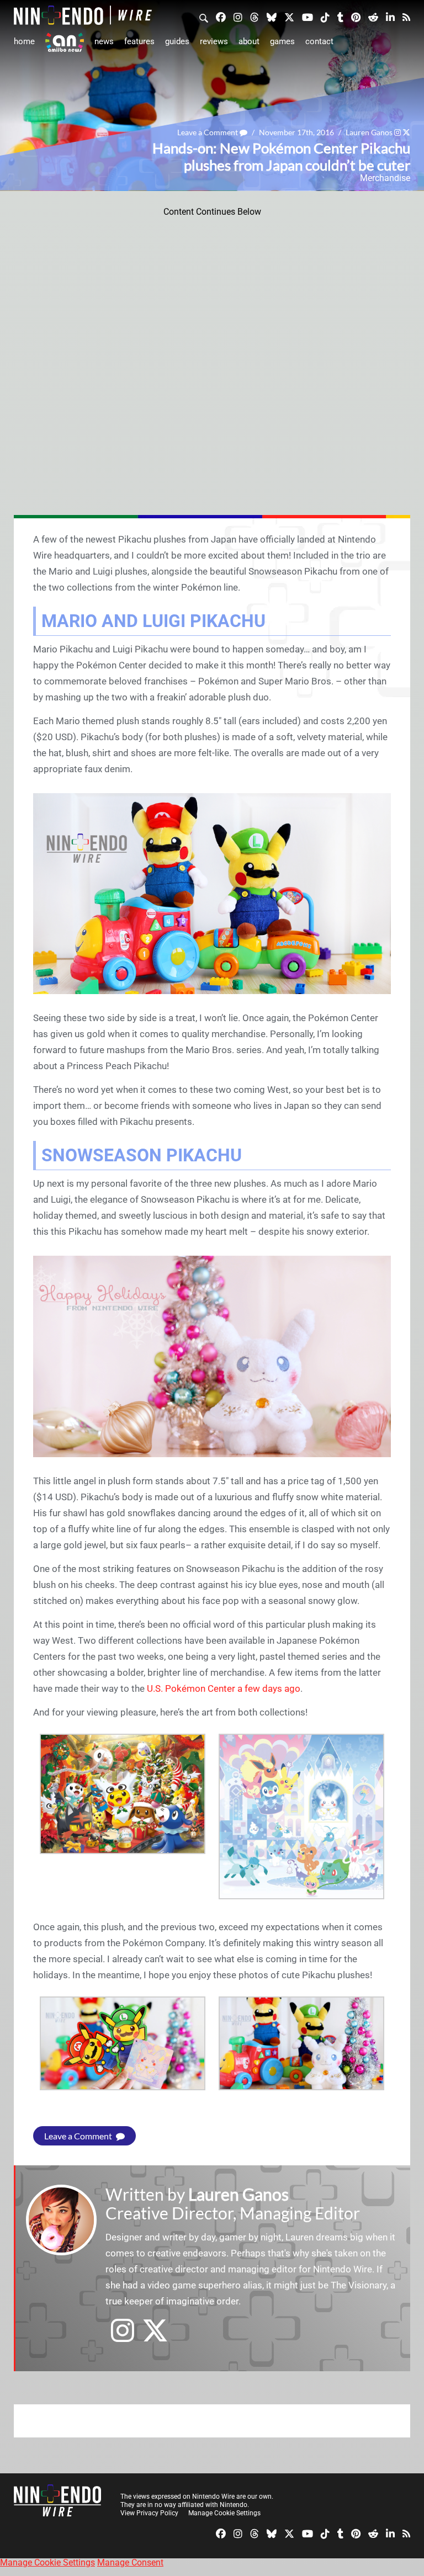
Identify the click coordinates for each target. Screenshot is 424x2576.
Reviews (214, 41)
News (104, 41)
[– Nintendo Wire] (83, 15)
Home (24, 41)
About (249, 41)
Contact (319, 41)
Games (282, 41)
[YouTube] (308, 17)
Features (139, 41)
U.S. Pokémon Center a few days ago (224, 1688)
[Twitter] (289, 17)
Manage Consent (130, 2562)
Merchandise (385, 178)
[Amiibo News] (65, 42)
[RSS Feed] (406, 17)
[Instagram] (238, 17)
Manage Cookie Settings (224, 2513)
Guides (177, 41)
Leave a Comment (208, 132)
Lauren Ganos (369, 132)
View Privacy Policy (149, 2513)
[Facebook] (221, 17)
